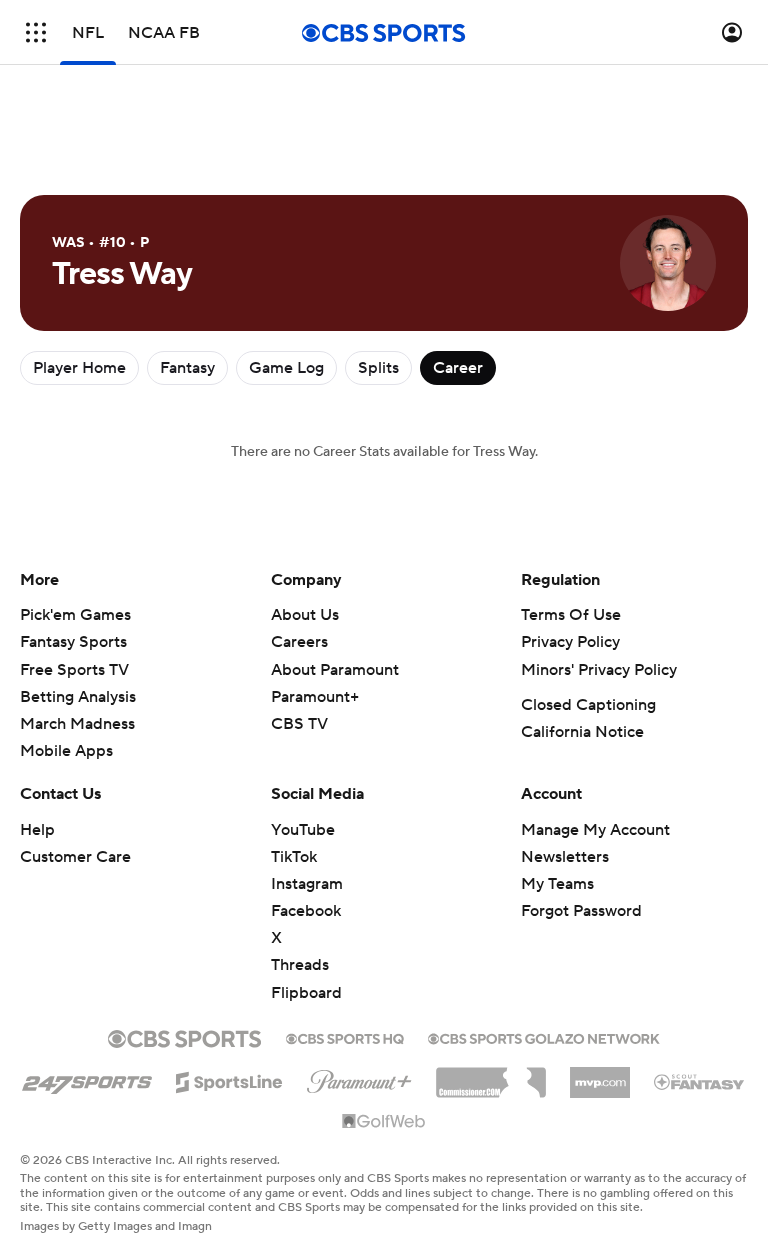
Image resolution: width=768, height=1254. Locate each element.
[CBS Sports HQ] (345, 1037)
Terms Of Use (571, 615)
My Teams (557, 884)
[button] (36, 32)
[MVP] (600, 1075)
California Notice (582, 732)
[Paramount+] (359, 1078)
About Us (305, 615)
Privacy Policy (570, 642)
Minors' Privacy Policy (599, 670)
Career (458, 368)
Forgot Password (581, 911)
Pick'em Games (75, 615)
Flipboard (306, 993)
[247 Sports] (87, 1079)
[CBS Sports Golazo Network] (544, 1037)
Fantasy (187, 368)
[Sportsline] (229, 1079)
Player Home (79, 368)
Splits (378, 368)
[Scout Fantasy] (700, 1081)
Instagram (307, 884)
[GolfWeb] (384, 1122)
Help (37, 830)
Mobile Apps (66, 751)
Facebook (306, 911)
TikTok (294, 857)
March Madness (77, 724)
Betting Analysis (78, 697)
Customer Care (75, 857)
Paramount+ (315, 697)
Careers (299, 642)
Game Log (286, 368)
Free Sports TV (74, 670)
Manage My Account (595, 830)
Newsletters (565, 857)
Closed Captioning (588, 705)
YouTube (303, 830)
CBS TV (299, 724)
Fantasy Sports (73, 642)
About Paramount (335, 670)
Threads (300, 965)
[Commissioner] (491, 1075)
